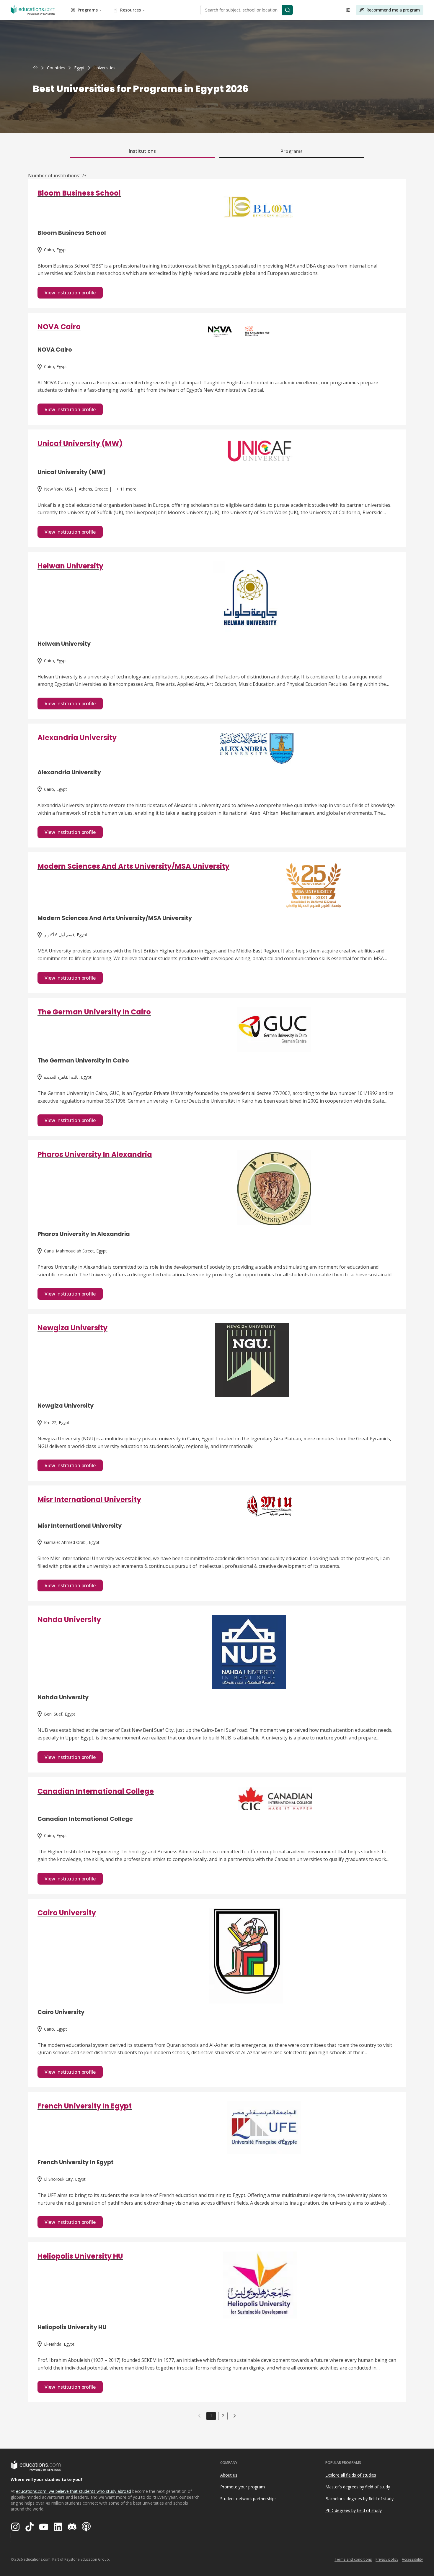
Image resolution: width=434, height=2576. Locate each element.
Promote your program (243, 2487)
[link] (105, 68)
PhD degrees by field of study (354, 2510)
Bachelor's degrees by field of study (359, 2499)
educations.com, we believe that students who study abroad (74, 2491)
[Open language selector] (348, 10)
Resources (130, 10)
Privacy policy (387, 2559)
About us (229, 2475)
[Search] (288, 10)
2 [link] (223, 2416)
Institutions (142, 151)
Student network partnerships (248, 2499)
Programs (88, 10)
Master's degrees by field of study (358, 2487)
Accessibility (412, 2559)
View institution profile (70, 293)
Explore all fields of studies (351, 2475)
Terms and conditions (353, 2559)
